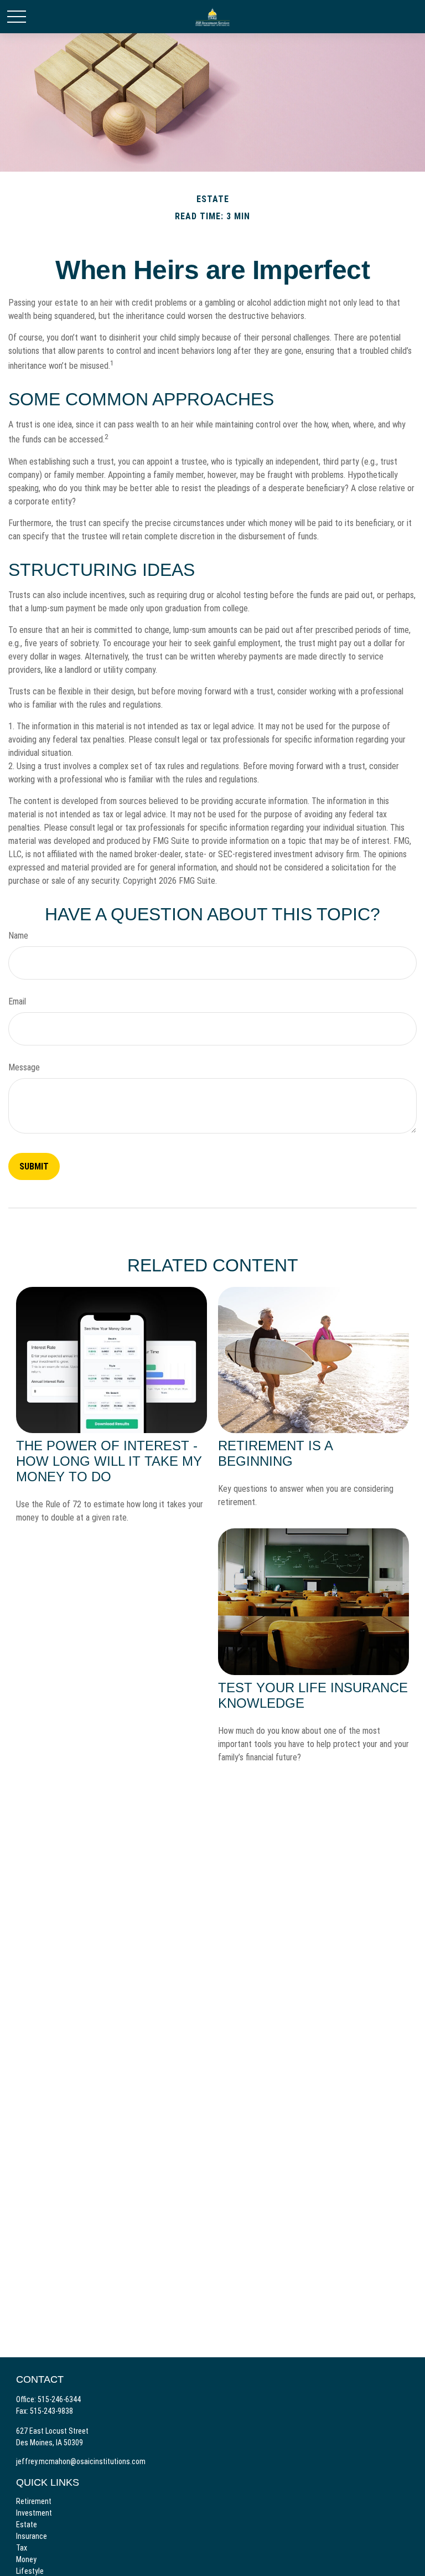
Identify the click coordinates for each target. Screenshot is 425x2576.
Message (24, 1067)
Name (18, 936)
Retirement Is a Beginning (275, 1453)
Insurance (32, 2536)
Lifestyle (30, 2571)
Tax (22, 2548)
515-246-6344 (59, 2399)
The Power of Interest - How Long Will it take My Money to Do (109, 1461)
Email (17, 1001)
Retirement (34, 2501)
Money (26, 2559)
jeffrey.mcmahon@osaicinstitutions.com (81, 2461)
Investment (34, 2513)
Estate (27, 2525)
